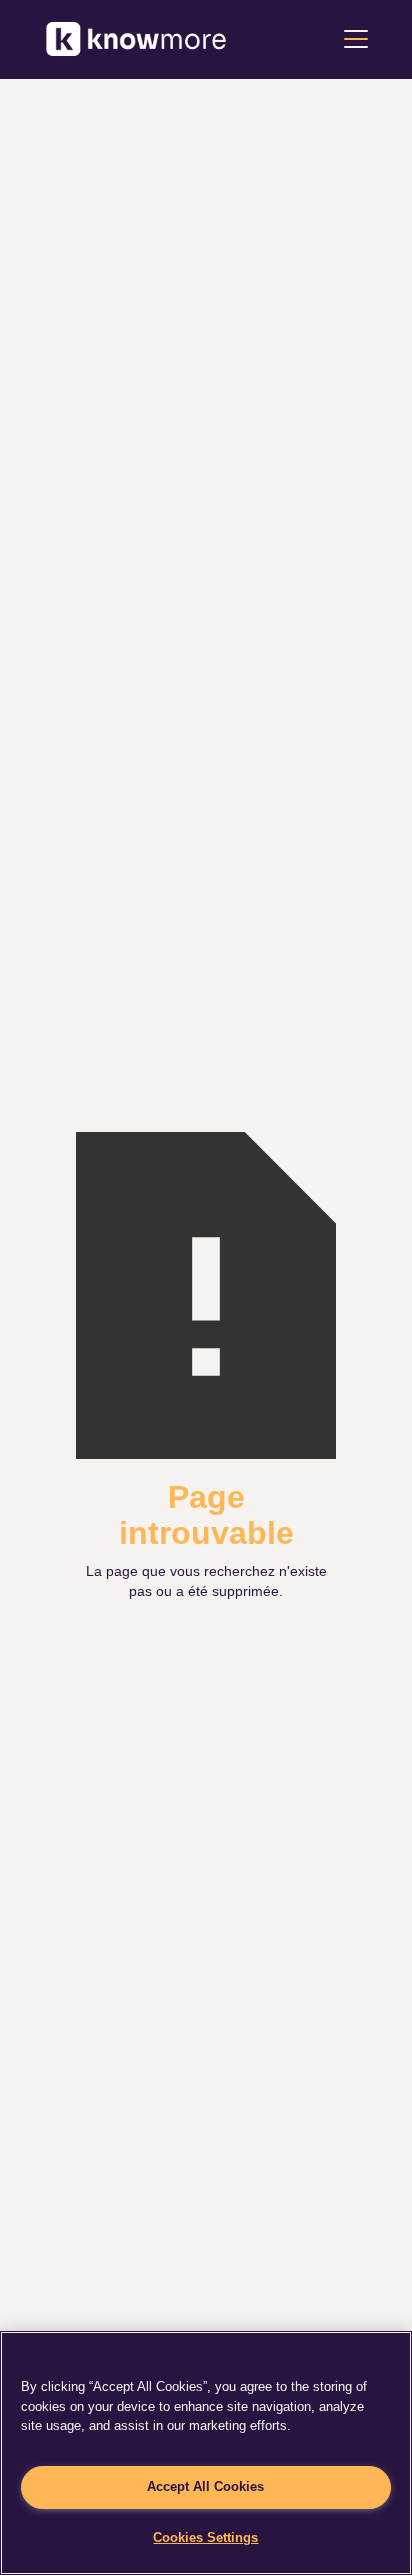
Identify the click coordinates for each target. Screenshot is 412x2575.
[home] (136, 39)
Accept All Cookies (205, 2486)
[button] (352, 39)
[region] (206, 2453)
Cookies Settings (205, 2537)
